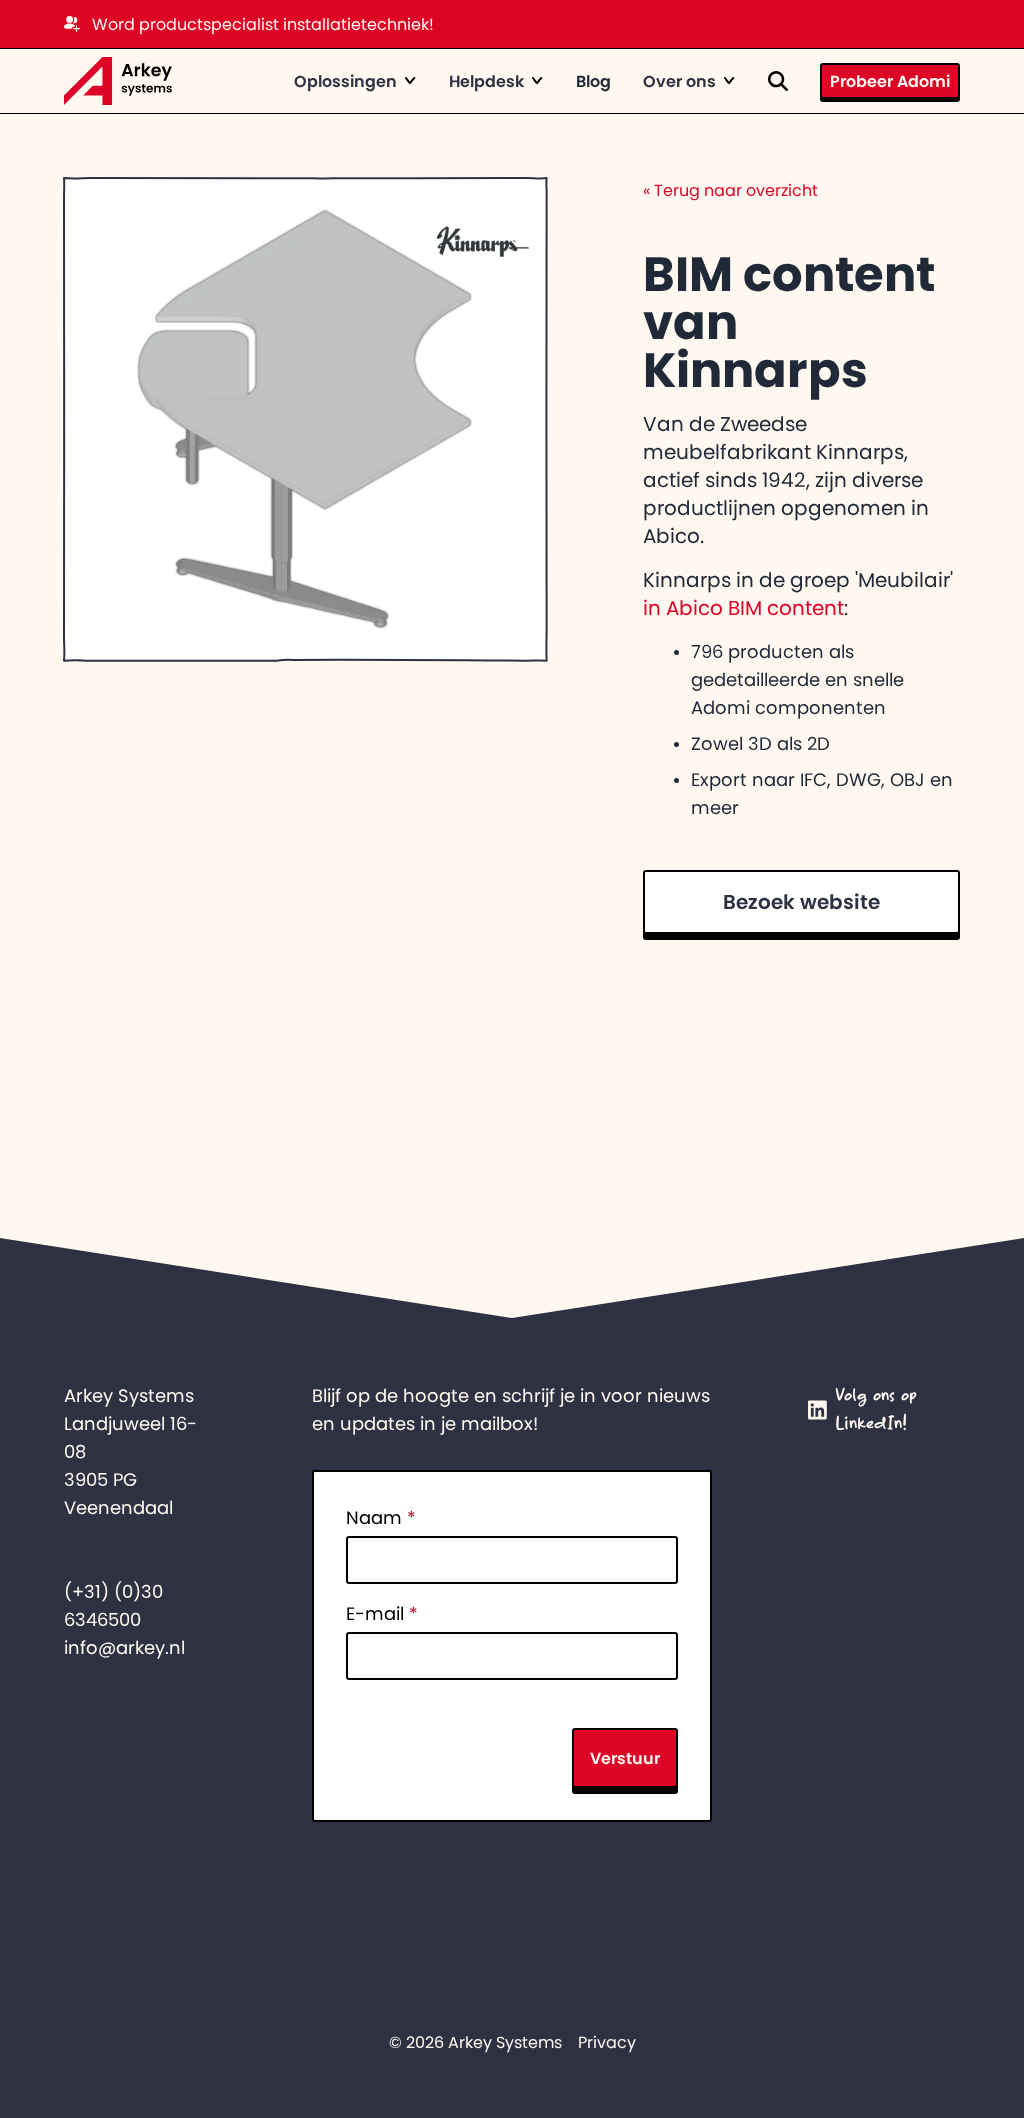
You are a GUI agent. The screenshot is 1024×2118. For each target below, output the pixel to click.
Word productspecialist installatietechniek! (263, 24)
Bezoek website (801, 902)
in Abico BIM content (743, 608)
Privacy (607, 2042)
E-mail (382, 1614)
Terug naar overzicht (730, 190)
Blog (593, 81)
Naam (381, 1518)
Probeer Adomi (890, 81)
